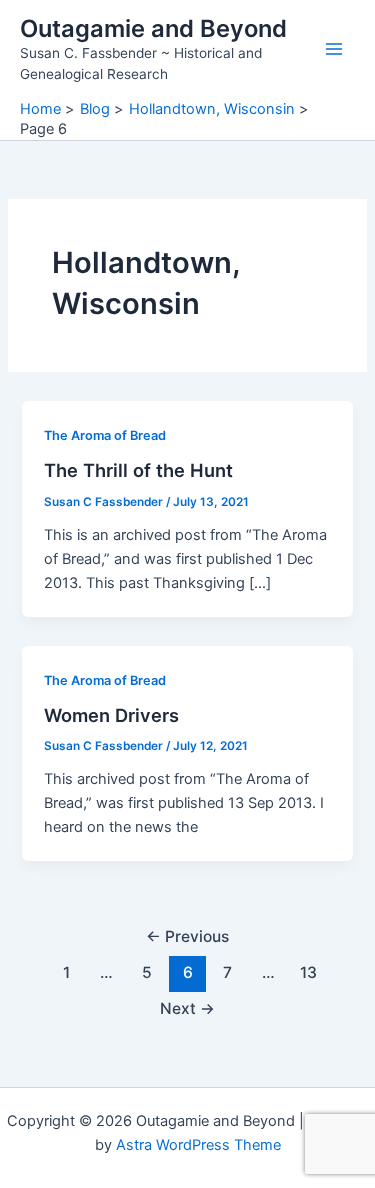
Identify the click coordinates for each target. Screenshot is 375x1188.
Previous (187, 936)
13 (308, 972)
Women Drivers (111, 715)
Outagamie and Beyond (153, 28)
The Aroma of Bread (105, 435)
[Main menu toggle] (334, 49)
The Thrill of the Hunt (138, 470)
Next (187, 1008)
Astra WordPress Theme (198, 1145)
